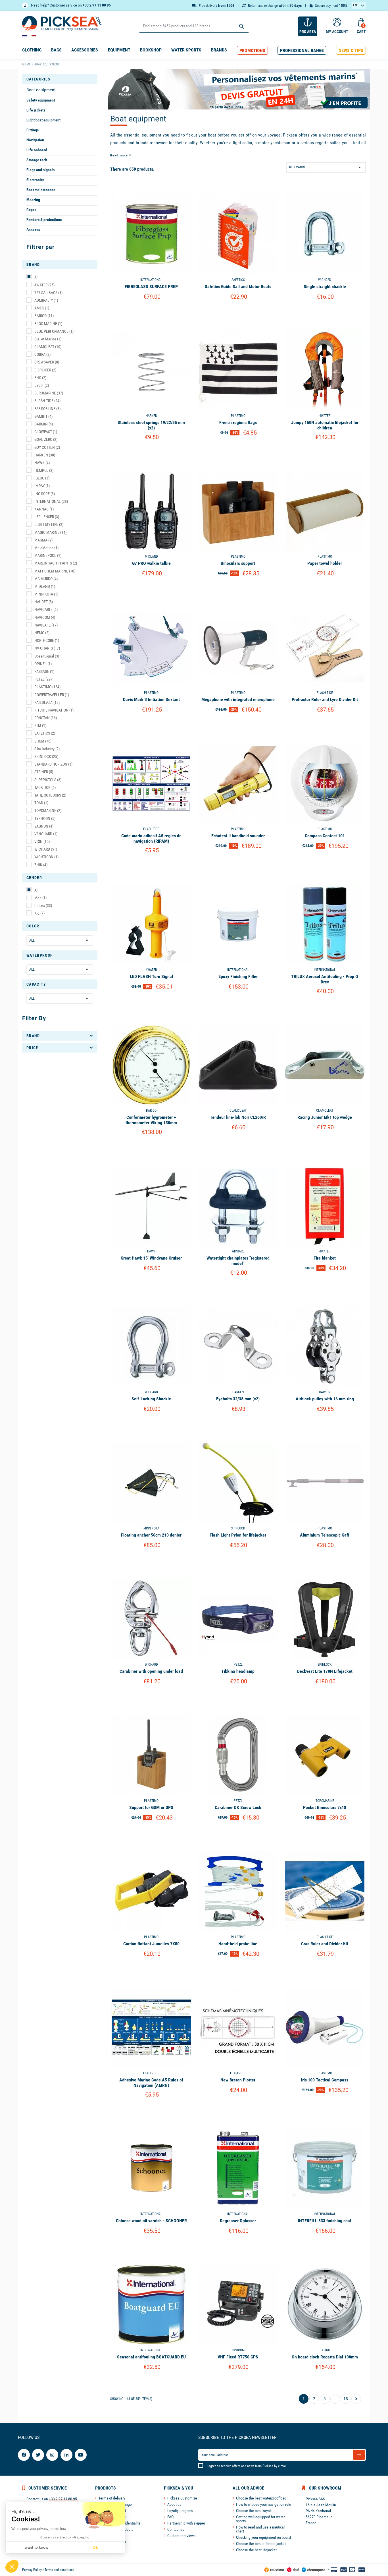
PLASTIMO (47, 687)
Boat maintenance (41, 190)
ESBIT (42, 385)
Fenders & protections (44, 220)
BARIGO (44, 316)
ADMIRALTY (46, 300)
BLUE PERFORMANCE (54, 331)
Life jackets (36, 110)
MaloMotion (46, 548)
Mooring (33, 200)
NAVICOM (45, 617)
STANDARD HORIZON (53, 764)
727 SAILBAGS (48, 293)
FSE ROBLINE (47, 409)
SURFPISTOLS (48, 780)
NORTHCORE (47, 640)
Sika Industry (47, 749)
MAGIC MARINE (50, 532)
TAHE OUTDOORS (50, 795)
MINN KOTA (46, 594)
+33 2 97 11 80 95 (97, 5)
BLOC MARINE (48, 324)
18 (346, 2399)
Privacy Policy (32, 2570)
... (335, 2399)
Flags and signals (40, 170)
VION (42, 842)
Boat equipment (41, 90)
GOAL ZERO (46, 439)
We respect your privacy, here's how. (39, 2529)
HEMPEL (44, 470)
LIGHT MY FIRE (49, 524)
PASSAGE (44, 671)
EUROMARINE (49, 393)
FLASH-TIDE (47, 401)
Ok (95, 2547)
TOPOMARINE (48, 811)
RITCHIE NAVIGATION (54, 710)
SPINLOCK (46, 756)
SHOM (43, 741)
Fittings (33, 130)
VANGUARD (46, 834)
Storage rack (37, 160)
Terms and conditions (59, 2570)
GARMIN (44, 424)
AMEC (42, 308)
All (36, 277)
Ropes (31, 210)
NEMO (42, 633)
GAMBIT (43, 416)
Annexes (33, 230)
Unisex (43, 905)
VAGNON (44, 826)
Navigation (35, 140)
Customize (151, 311)
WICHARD (46, 849)
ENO (40, 378)
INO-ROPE (45, 494)
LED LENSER (47, 517)
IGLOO (42, 478)
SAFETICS (45, 733)
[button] (252, 50)
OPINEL (43, 664)
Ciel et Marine (48, 339)
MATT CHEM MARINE (55, 571)
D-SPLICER (45, 370)
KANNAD (44, 509)
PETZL (43, 679)
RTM (40, 725)
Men (40, 898)
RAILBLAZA (47, 702)
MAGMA (43, 540)
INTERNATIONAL (51, 501)
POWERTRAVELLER (52, 695)
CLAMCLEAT (48, 347)
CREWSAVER (47, 362)
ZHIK (41, 865)
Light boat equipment (43, 120)
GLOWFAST (46, 432)
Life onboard (37, 150)
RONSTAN (46, 718)
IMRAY (42, 486)
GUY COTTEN (47, 447)
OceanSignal (47, 656)
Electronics (35, 180)
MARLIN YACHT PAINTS (56, 563)
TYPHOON (45, 818)
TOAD (41, 803)
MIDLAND (45, 586)
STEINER (44, 772)
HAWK (42, 463)
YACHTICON (46, 857)
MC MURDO (46, 579)
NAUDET (44, 602)
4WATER (44, 285)
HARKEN (45, 455)
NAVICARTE (46, 609)
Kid (39, 913)
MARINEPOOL (48, 555)
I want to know (35, 2547)
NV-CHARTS (47, 648)
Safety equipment (41, 100)
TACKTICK (45, 787)
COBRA (42, 354)
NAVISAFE (46, 625)
